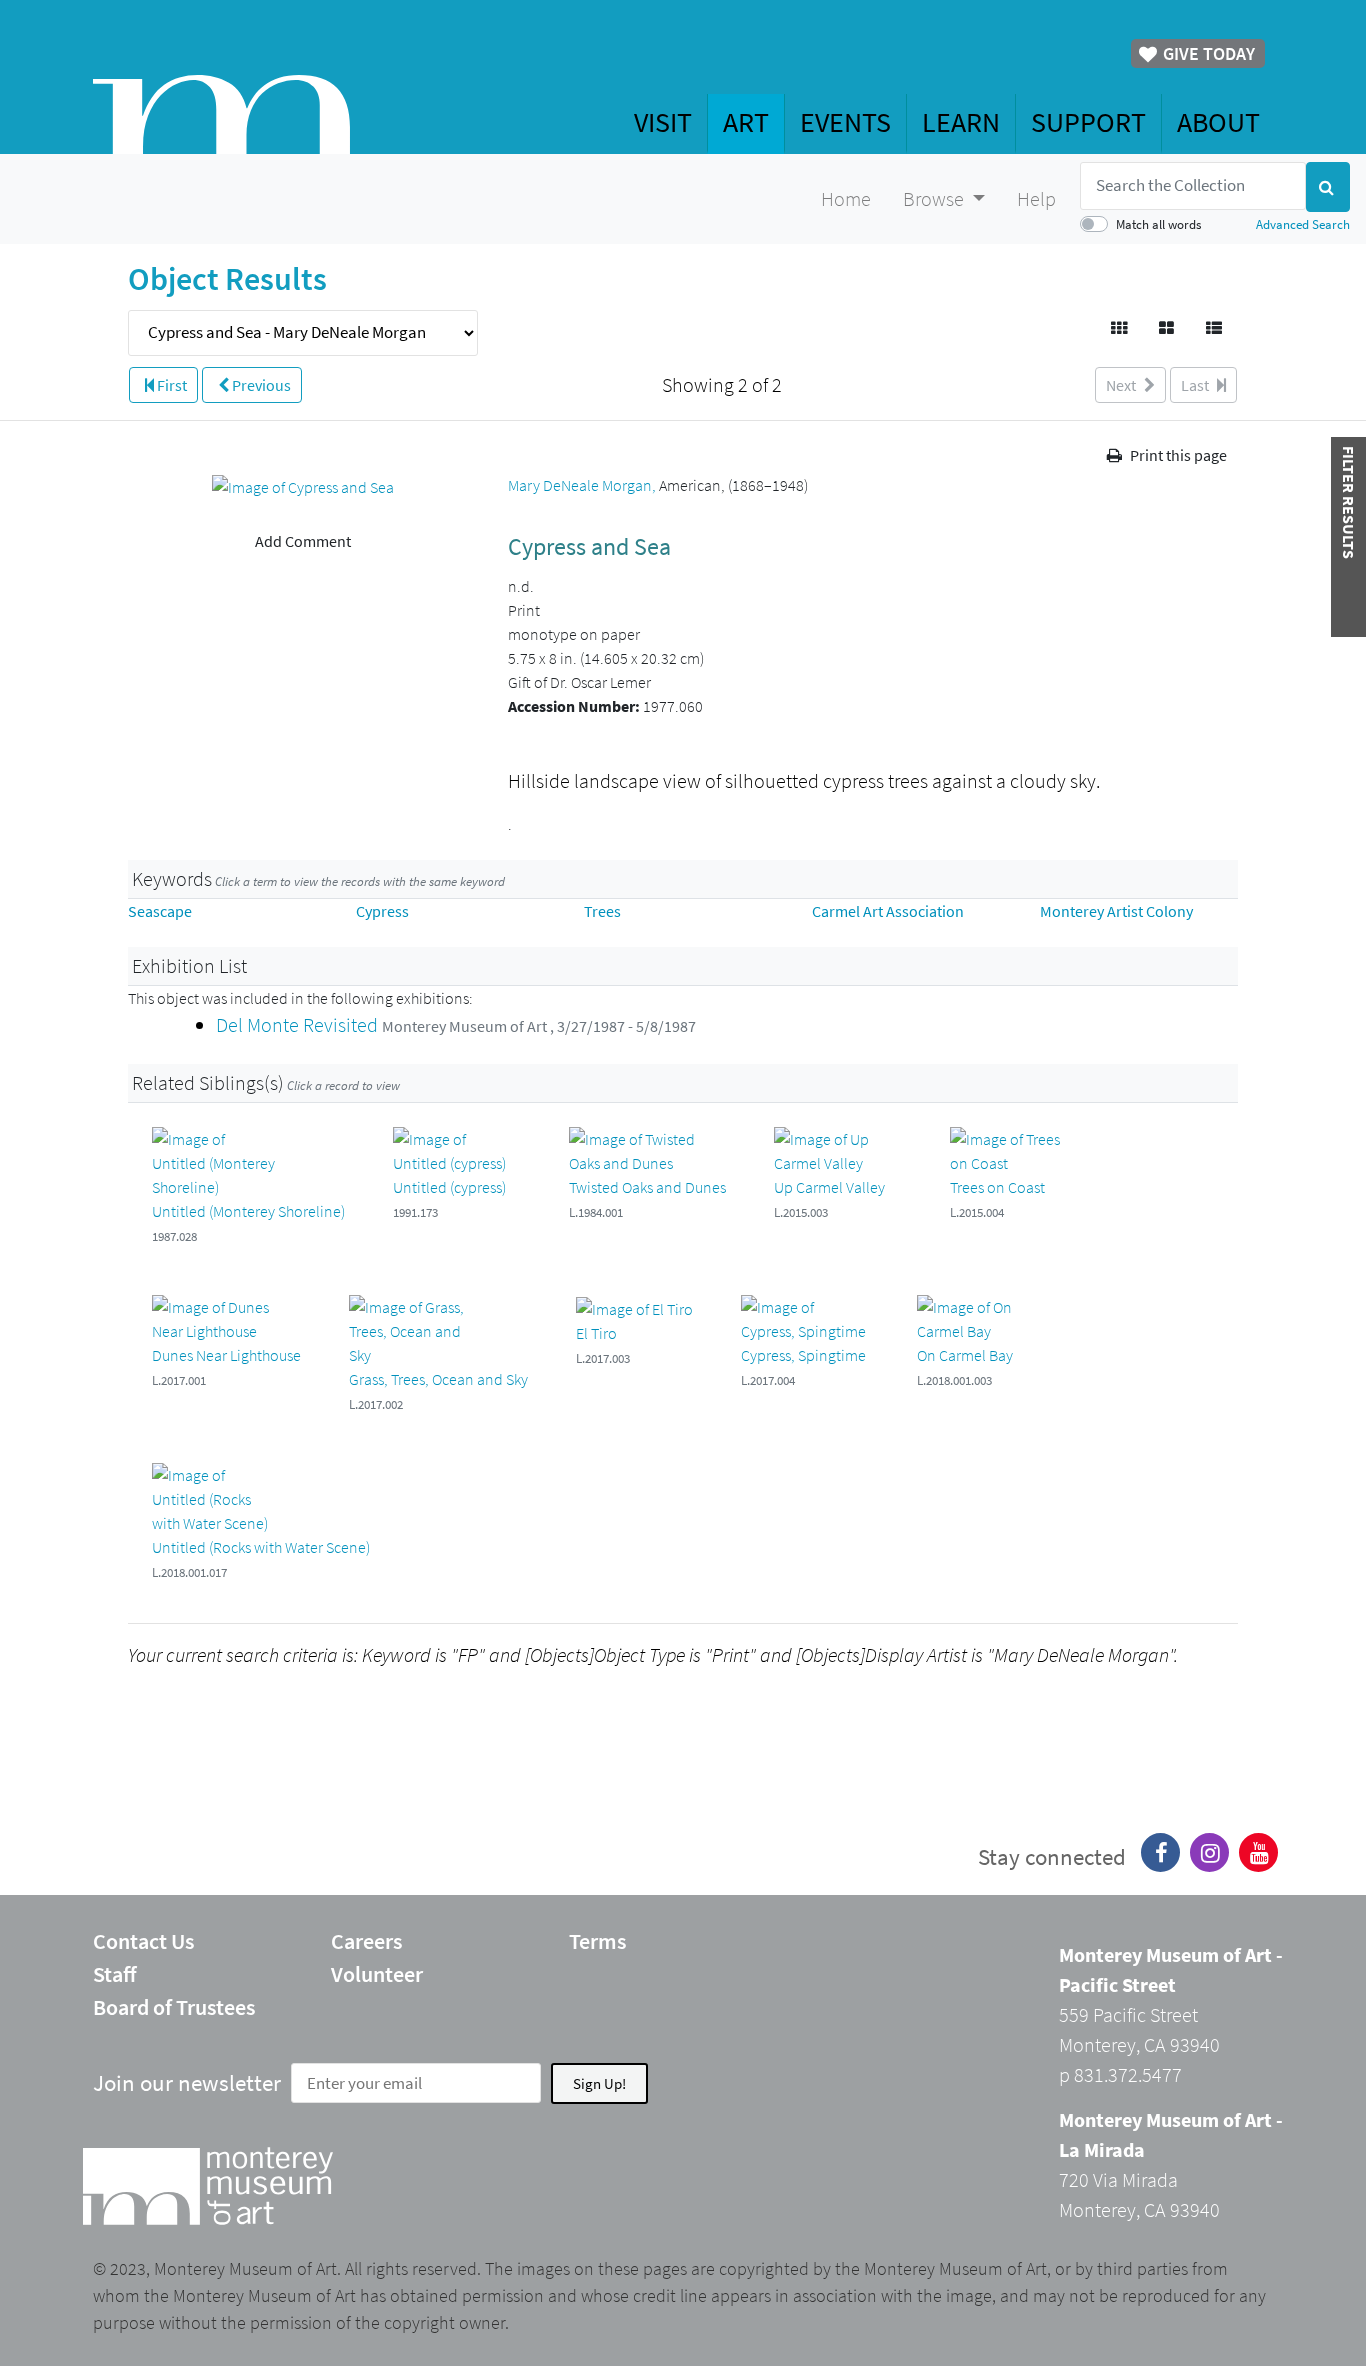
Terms (597, 1941)
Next (1122, 385)
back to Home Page (221, 114)
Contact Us (143, 1941)
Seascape (160, 911)
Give (1207, 53)
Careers (366, 1941)
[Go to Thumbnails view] (1120, 328)
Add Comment (303, 541)
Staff (115, 1974)
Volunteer (377, 1974)
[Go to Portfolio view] (1168, 328)
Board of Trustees (174, 2007)
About (1218, 122)
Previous (260, 385)
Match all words (1158, 224)
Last (1196, 385)
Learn (961, 122)
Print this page (1177, 455)
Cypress (382, 911)
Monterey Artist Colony (1116, 911)
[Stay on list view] (1215, 328)
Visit (663, 122)
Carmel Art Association (888, 911)
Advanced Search (1303, 224)
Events (845, 122)
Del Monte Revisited (299, 1024)
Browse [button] (935, 198)
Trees (602, 911)
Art (746, 122)
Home (846, 198)
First (170, 385)
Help (1036, 198)
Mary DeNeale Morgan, (583, 485)
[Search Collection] (1328, 187)
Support (1088, 122)
